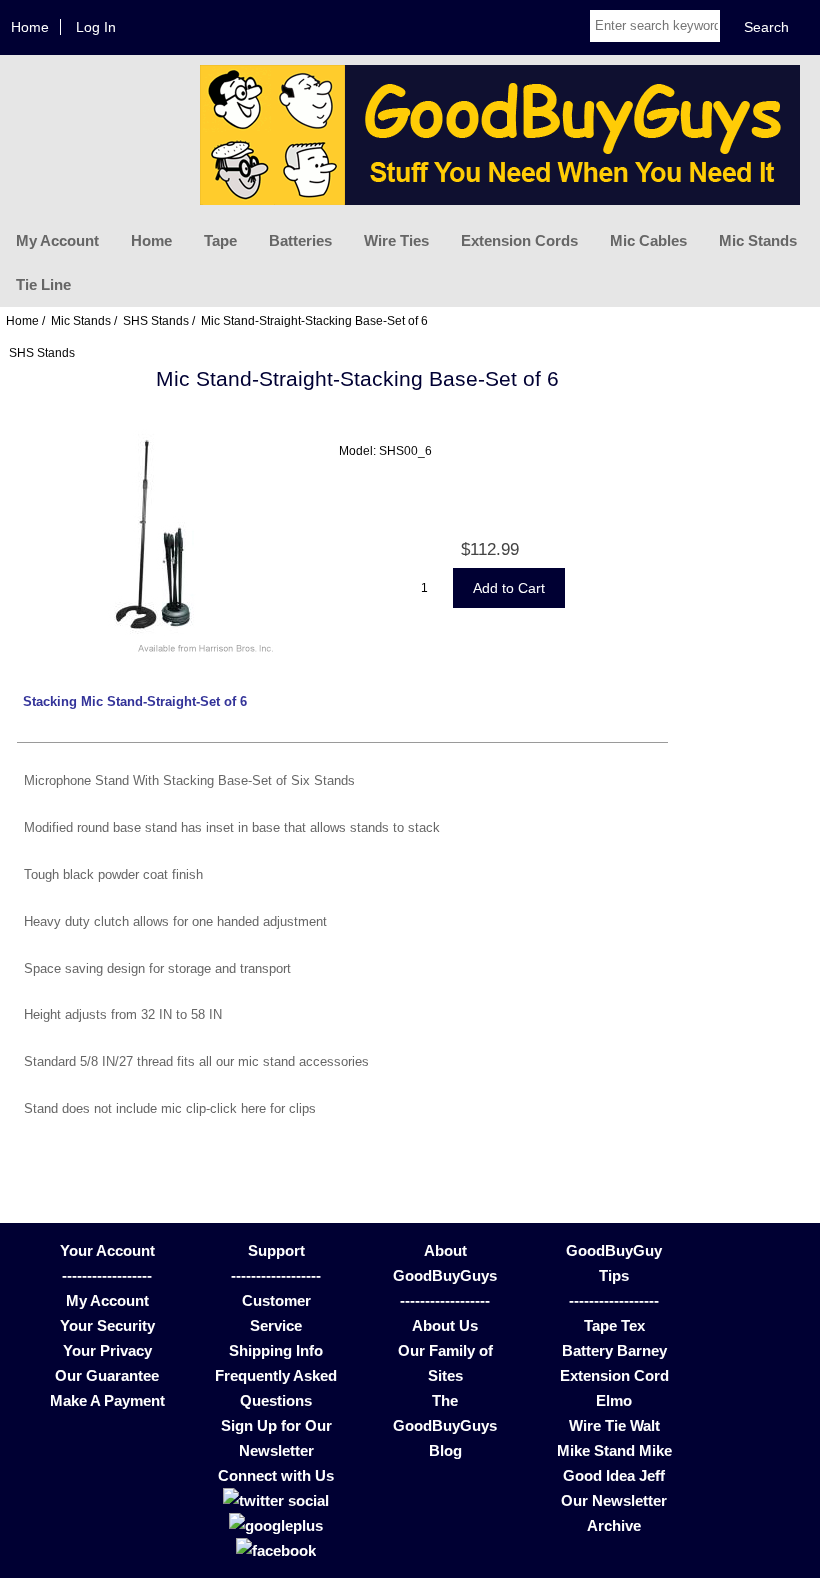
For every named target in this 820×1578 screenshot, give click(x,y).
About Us (445, 1325)
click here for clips (263, 1108)
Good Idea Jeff (614, 1475)
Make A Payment (107, 1400)
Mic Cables (648, 240)
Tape (220, 240)
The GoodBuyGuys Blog (445, 1425)
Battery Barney (614, 1350)
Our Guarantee (107, 1375)
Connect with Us (276, 1475)
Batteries (300, 240)
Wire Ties (396, 240)
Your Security (107, 1325)
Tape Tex (614, 1325)
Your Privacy (107, 1350)
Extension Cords (519, 240)
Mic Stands (758, 240)
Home (30, 27)
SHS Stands (156, 320)
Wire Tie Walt (614, 1425)
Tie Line (43, 284)
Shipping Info (276, 1350)
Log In (96, 27)
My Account (57, 240)
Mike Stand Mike (614, 1450)
